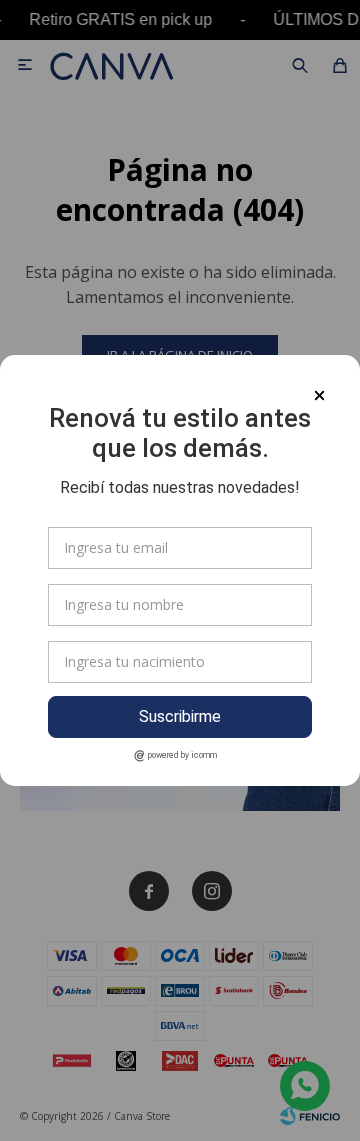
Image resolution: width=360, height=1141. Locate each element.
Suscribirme (180, 716)
